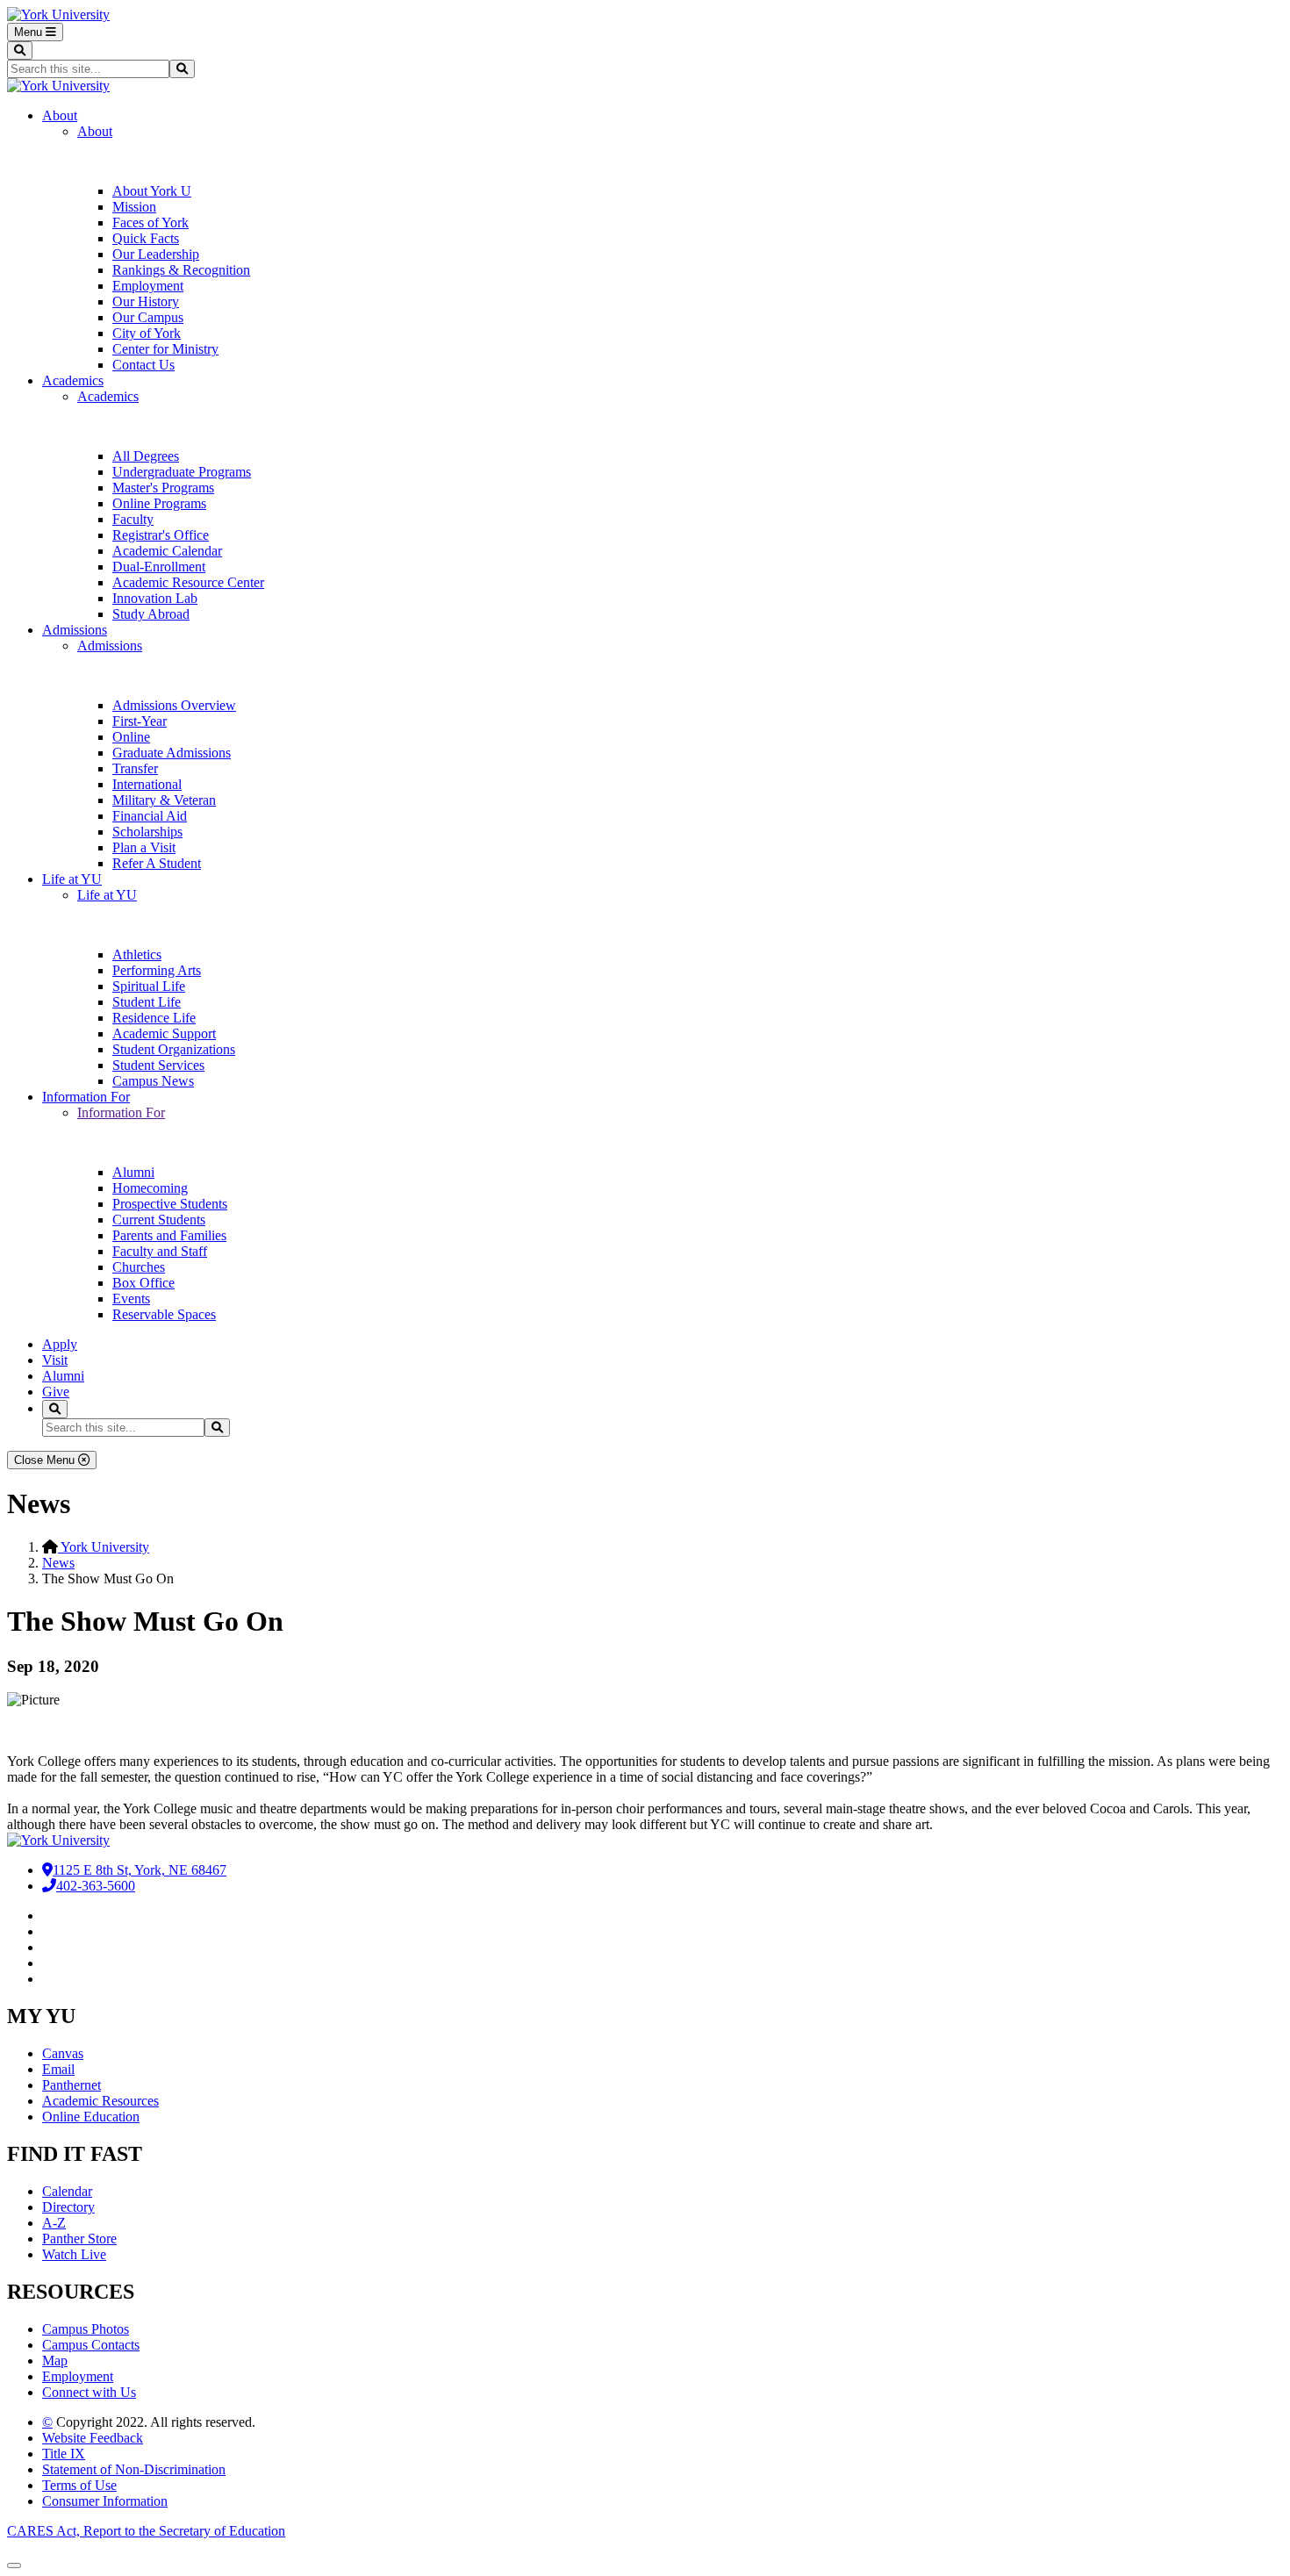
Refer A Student (157, 863)
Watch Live (74, 2254)
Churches (139, 1267)
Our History (146, 301)
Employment (148, 286)
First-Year (140, 721)
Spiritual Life (149, 986)
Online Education (91, 2117)
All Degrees (146, 456)
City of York (147, 333)
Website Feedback (93, 2438)
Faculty (133, 519)
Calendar (67, 2191)
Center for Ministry (165, 349)
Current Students (159, 1220)
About (60, 115)
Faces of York (150, 222)
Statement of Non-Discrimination (134, 2469)
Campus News (153, 1081)
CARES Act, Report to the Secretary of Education (146, 2531)
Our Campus (148, 317)
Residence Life (154, 1018)
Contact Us (143, 365)
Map (55, 2361)
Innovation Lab (155, 598)
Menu (30, 32)
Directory (68, 2207)
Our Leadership (156, 254)
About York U (152, 191)
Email (58, 2069)
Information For (86, 1097)
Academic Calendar (167, 551)
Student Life (147, 1002)
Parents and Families (169, 1235)
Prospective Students (170, 1204)
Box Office (143, 1283)
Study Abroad (151, 614)
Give (56, 1392)
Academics (73, 380)
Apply (60, 1344)
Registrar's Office (161, 535)
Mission (134, 207)
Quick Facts (146, 238)
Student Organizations (174, 1049)
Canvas (63, 2053)
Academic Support (164, 1033)
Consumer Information (105, 2501)
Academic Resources (100, 2101)
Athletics (137, 954)
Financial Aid (150, 816)
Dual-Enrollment (159, 567)
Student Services (158, 1065)
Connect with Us (89, 2392)
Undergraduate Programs (182, 472)
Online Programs (159, 503)
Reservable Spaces (164, 1314)
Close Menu (46, 1460)
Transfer (135, 768)
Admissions (75, 630)
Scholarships (147, 832)
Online (131, 737)
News (58, 1563)
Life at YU (72, 879)
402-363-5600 (96, 1886)
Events (131, 1299)
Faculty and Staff (160, 1251)
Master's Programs (163, 488)
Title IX (64, 2454)
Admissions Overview (174, 705)
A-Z (54, 2223)
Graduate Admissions (172, 753)
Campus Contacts (91, 2345)
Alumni (133, 1172)
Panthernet (72, 2085)
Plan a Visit (144, 847)
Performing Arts (157, 970)
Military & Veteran (164, 800)
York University (104, 1547)
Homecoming (150, 1188)
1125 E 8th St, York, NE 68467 (140, 1870)
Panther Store (79, 2239)
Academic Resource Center (188, 582)
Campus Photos (86, 2329)
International (147, 784)
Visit (55, 1360)
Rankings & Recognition (181, 270)
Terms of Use (79, 2485)
